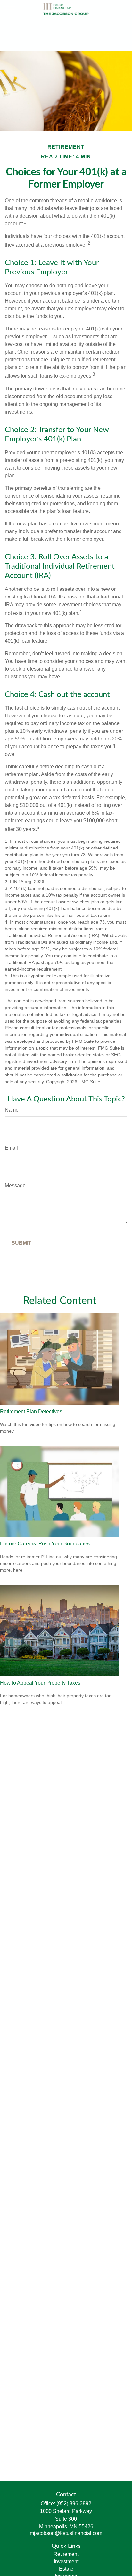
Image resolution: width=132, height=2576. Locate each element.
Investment (66, 2561)
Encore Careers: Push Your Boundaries (45, 1544)
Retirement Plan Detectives (31, 1412)
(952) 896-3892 (74, 2503)
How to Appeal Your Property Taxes (40, 1683)
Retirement (66, 2554)
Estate (66, 2569)
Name (12, 1110)
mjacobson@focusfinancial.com (66, 2533)
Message (15, 1186)
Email (11, 1148)
